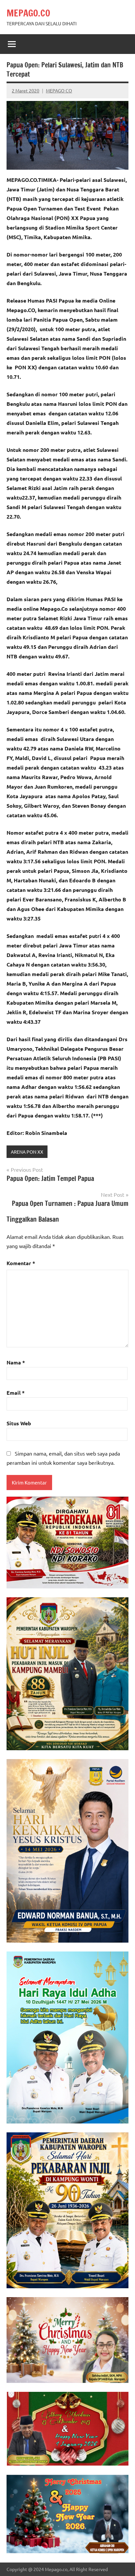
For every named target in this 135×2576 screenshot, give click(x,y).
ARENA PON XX (27, 1152)
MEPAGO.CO (28, 13)
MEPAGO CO (59, 90)
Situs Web (19, 1423)
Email (16, 1393)
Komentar (21, 1263)
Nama (16, 1362)
